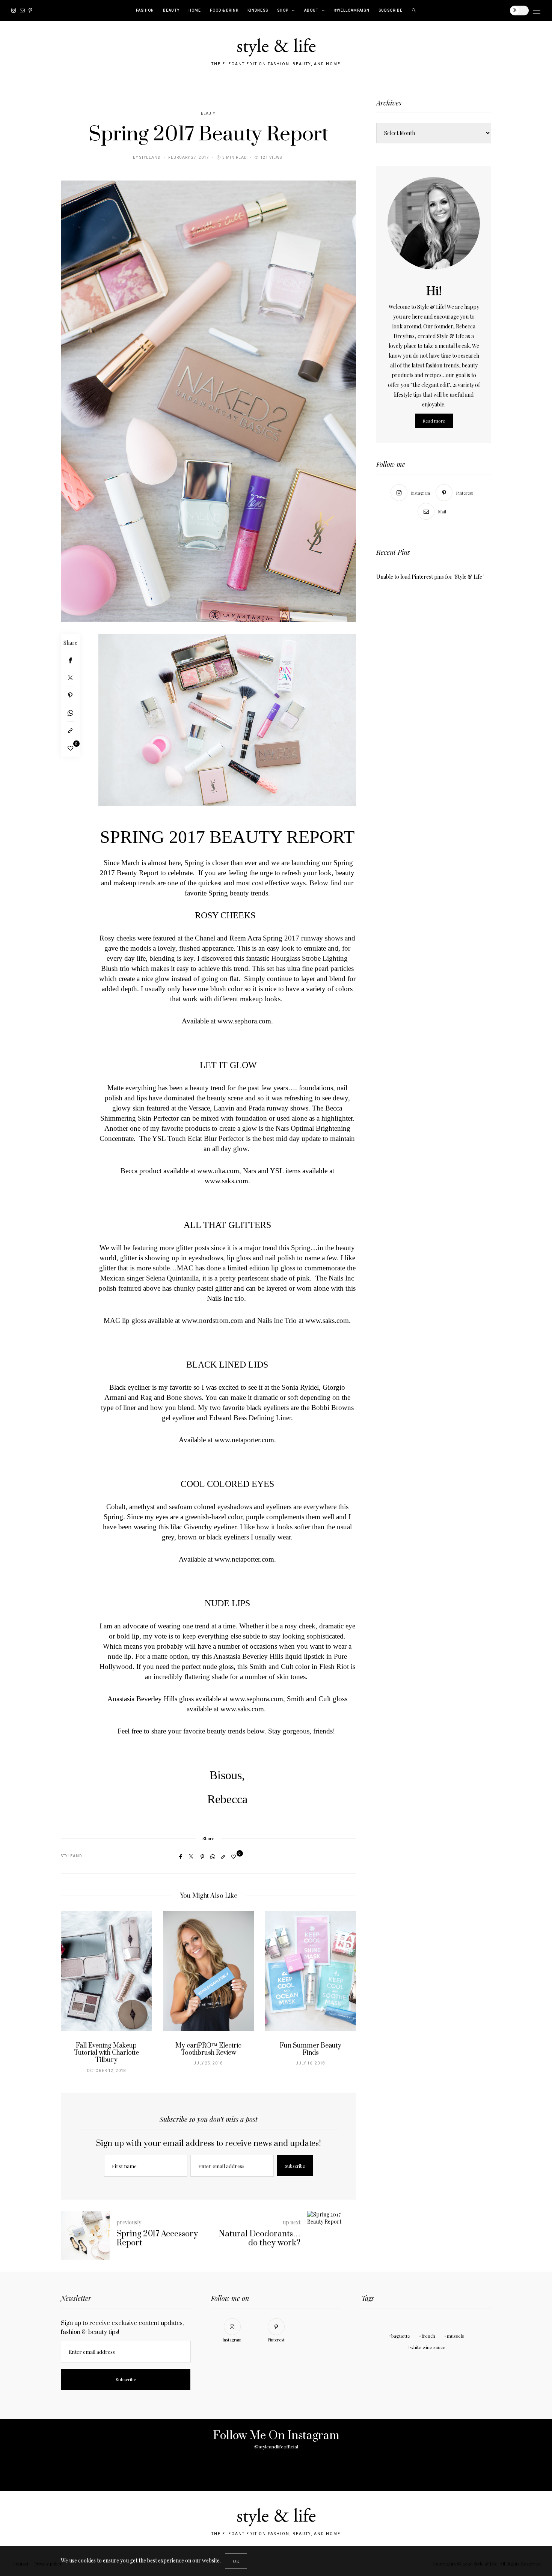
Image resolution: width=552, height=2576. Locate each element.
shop (283, 11)
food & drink (224, 11)
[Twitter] (70, 678)
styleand (150, 158)
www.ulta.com (218, 1171)
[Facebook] (70, 660)
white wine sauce (428, 2347)
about (311, 11)
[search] (414, 11)
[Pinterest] (30, 11)
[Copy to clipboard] (70, 731)
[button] (72, 1996)
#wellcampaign (352, 11)
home (195, 11)
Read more (434, 421)
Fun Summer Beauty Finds (311, 2049)
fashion (145, 11)
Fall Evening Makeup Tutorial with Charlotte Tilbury (106, 2053)
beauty (171, 11)
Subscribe (391, 11)
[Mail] (22, 11)
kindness (258, 11)
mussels (455, 2336)
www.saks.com (226, 1181)
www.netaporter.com (244, 1440)
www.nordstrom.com (212, 1320)
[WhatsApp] (70, 713)
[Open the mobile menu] (537, 11)
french (428, 2336)
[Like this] (70, 748)
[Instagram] (14, 11)
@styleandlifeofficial (276, 2447)
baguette (401, 2336)
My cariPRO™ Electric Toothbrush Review (208, 2049)
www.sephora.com (244, 1021)
